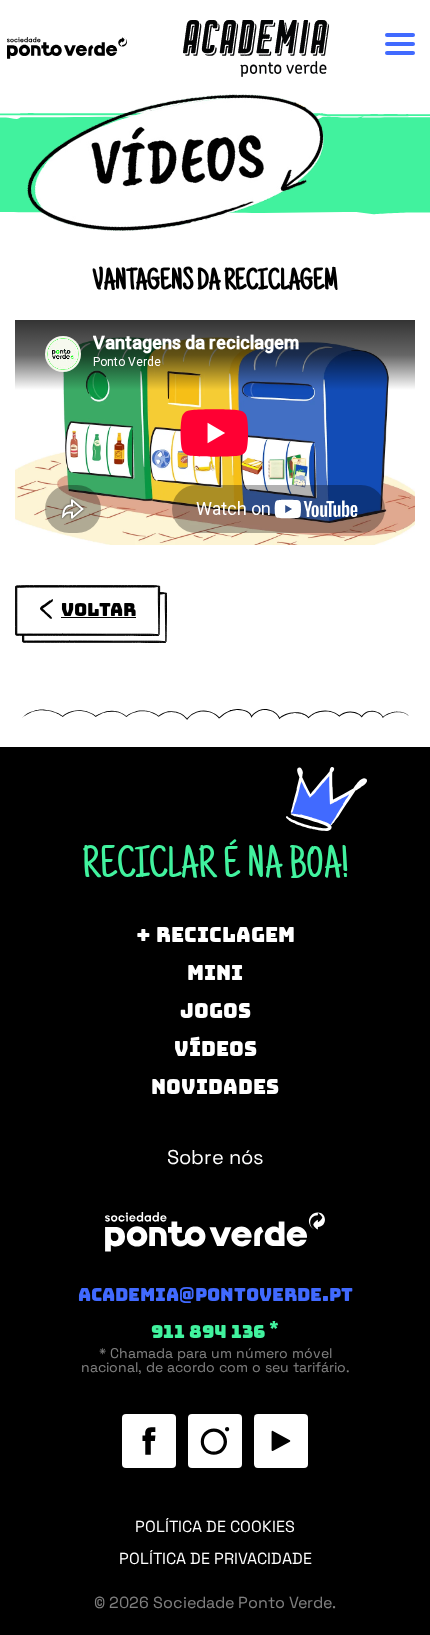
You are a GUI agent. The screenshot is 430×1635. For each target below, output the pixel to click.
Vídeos (215, 1049)
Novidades (215, 1087)
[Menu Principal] (400, 44)
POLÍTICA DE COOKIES (215, 1526)
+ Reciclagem (215, 935)
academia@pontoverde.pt (215, 1295)
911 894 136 (215, 1332)
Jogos (215, 1011)
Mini (215, 973)
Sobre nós (207, 364)
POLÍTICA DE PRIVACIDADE (215, 1558)
